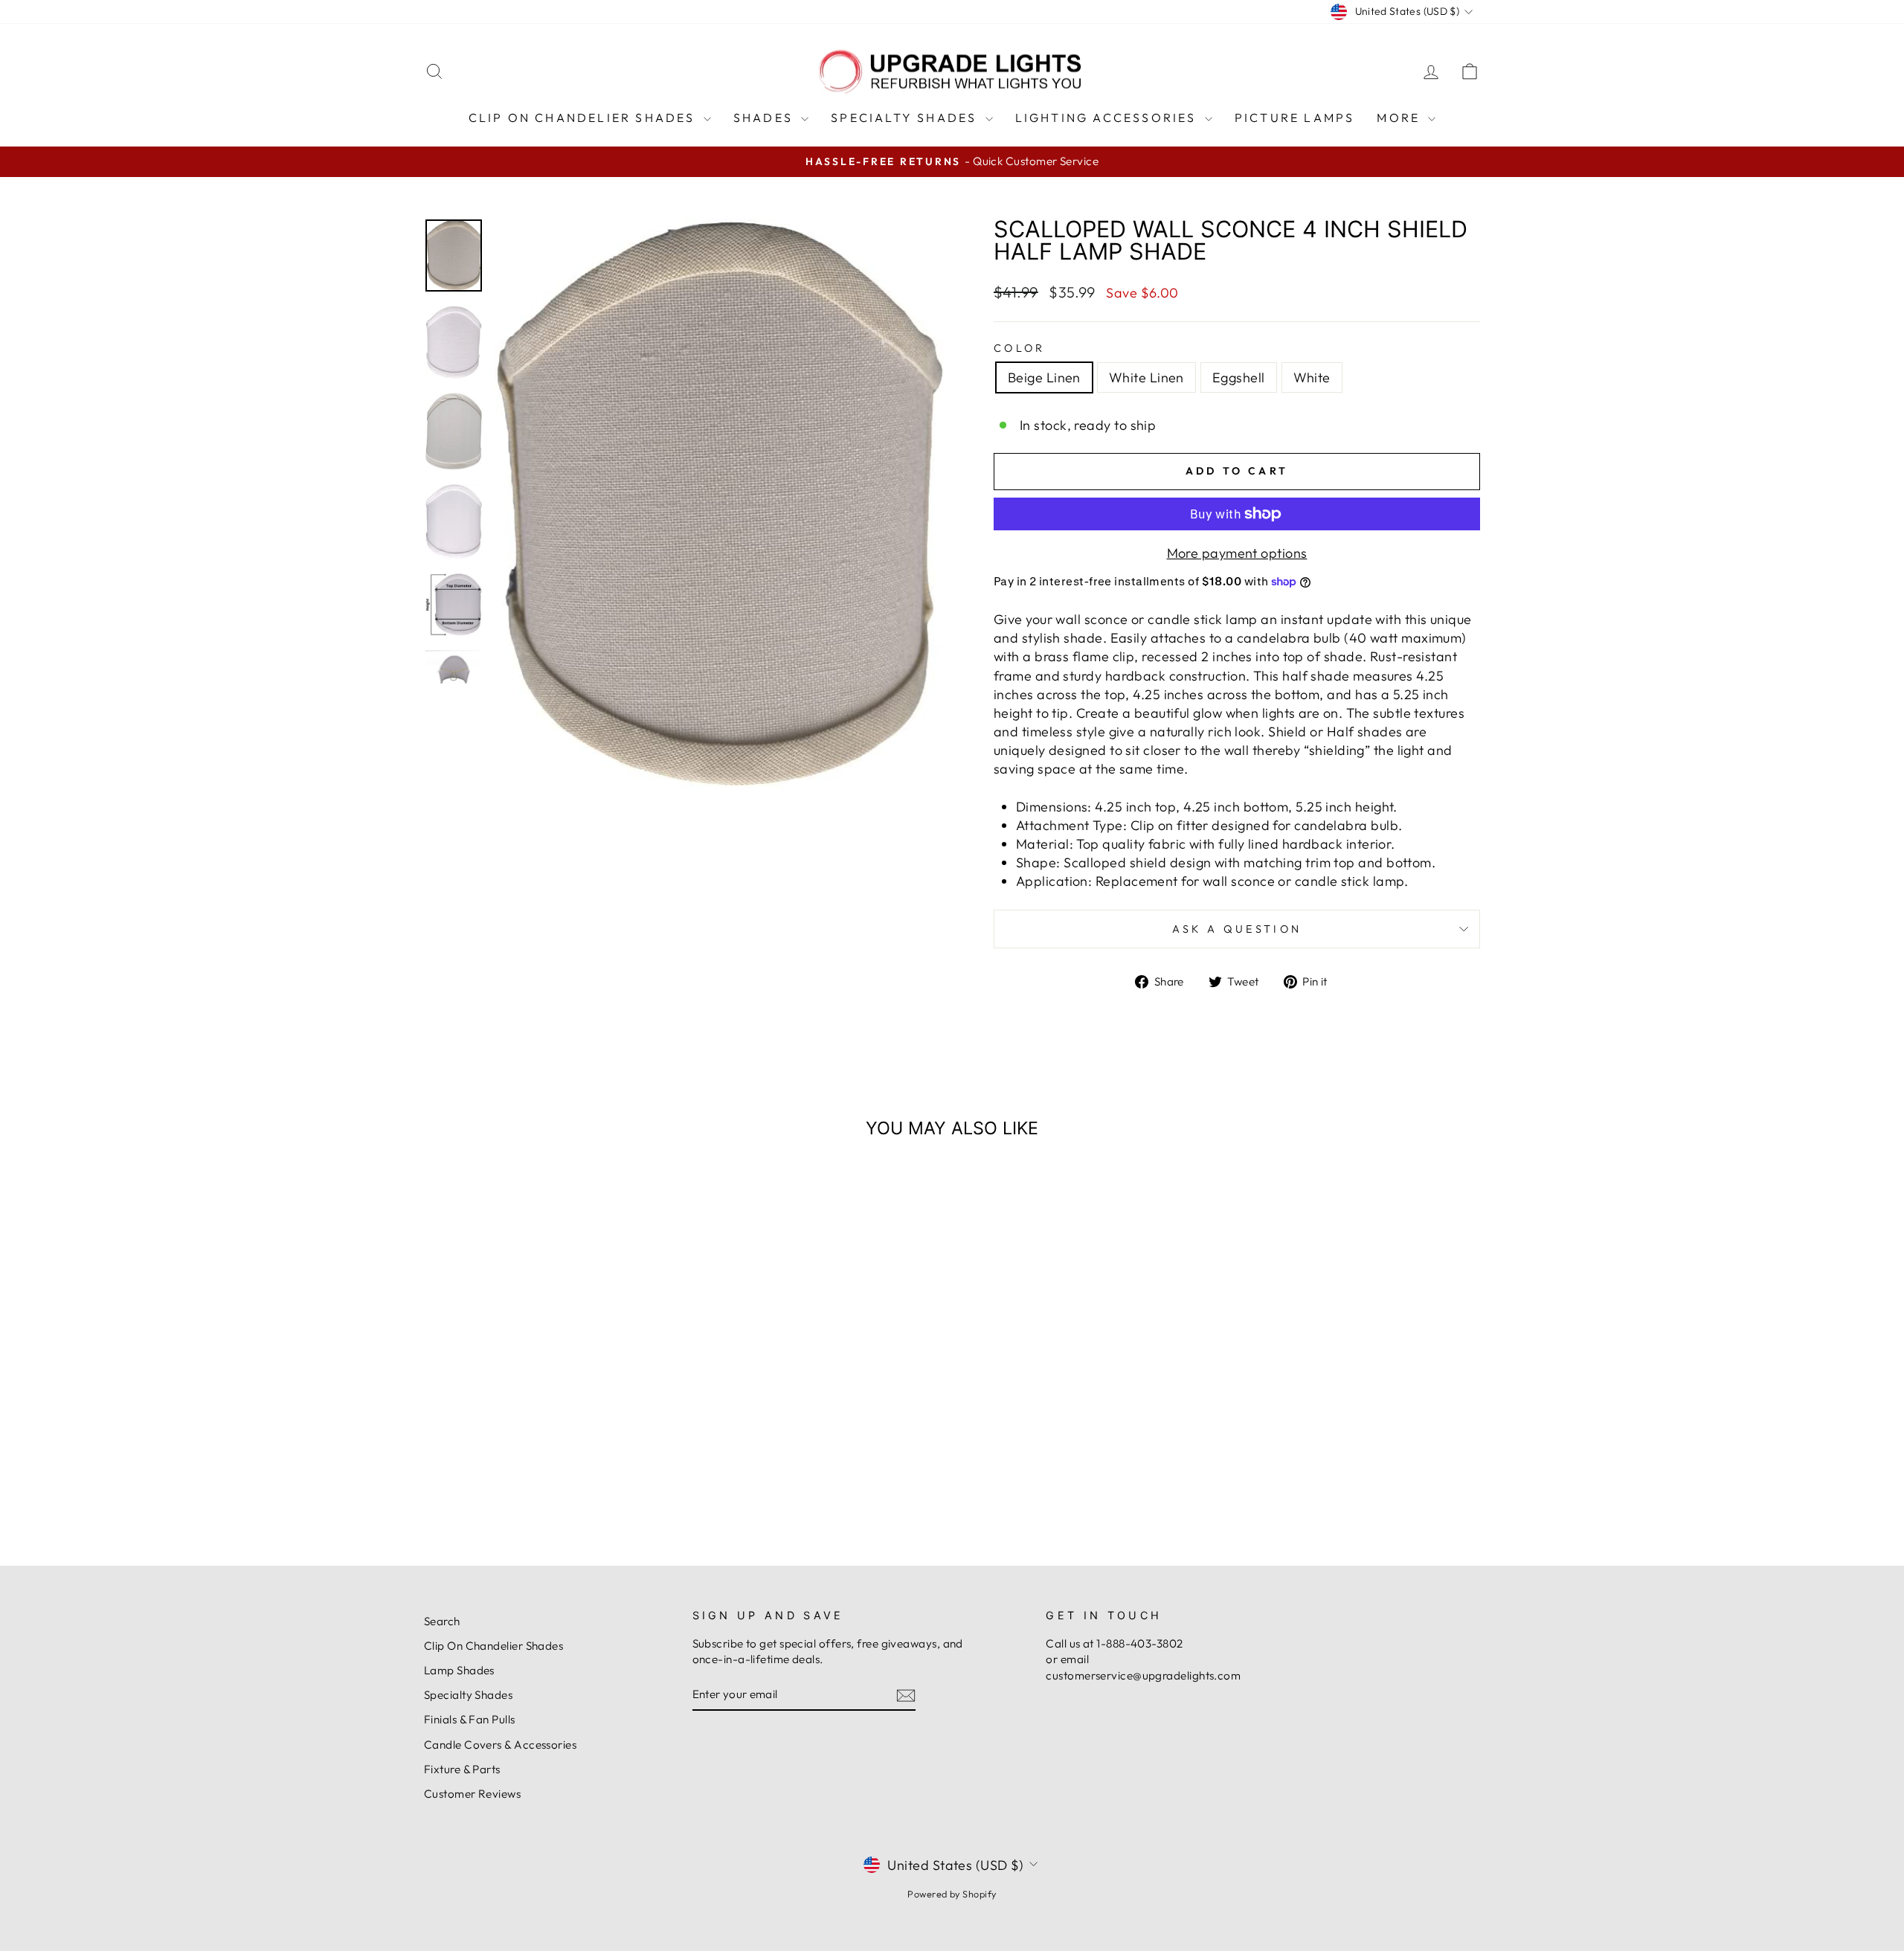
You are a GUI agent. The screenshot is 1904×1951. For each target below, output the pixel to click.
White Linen (1146, 377)
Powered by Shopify (952, 1894)
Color (1020, 348)
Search (442, 1621)
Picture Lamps (1295, 118)
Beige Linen (1044, 377)
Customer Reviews (472, 1794)
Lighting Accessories (1108, 118)
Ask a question (1237, 929)
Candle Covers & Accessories (500, 1745)
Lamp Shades (459, 1670)
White (1312, 377)
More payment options (1237, 553)
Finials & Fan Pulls (470, 1719)
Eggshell (1239, 377)
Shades (765, 118)
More (1400, 118)
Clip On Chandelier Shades (584, 118)
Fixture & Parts (462, 1769)
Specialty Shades (906, 118)
